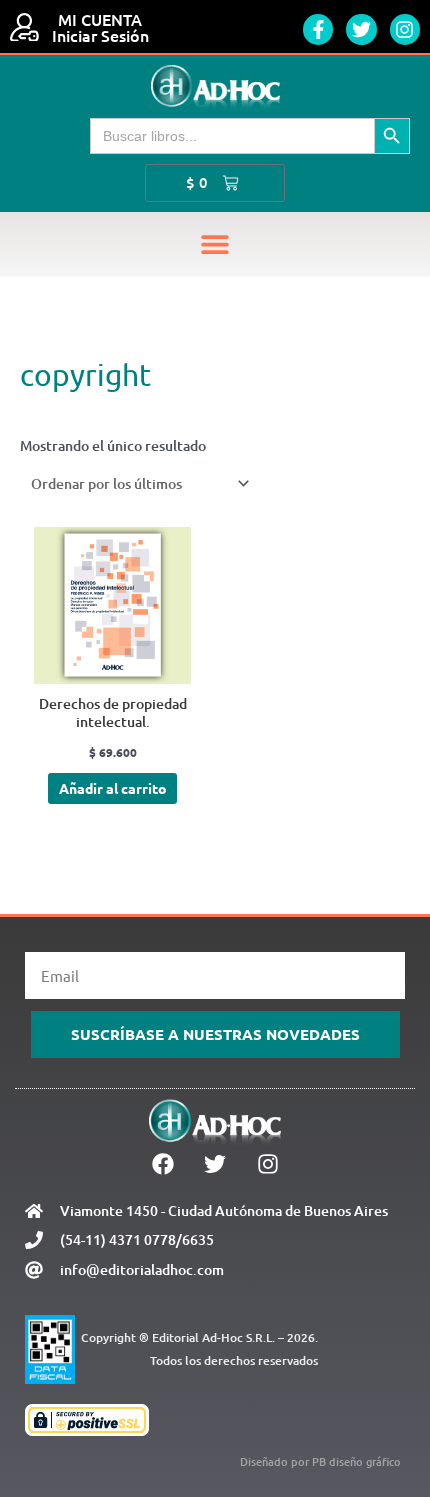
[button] (215, 244)
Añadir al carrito (113, 788)
